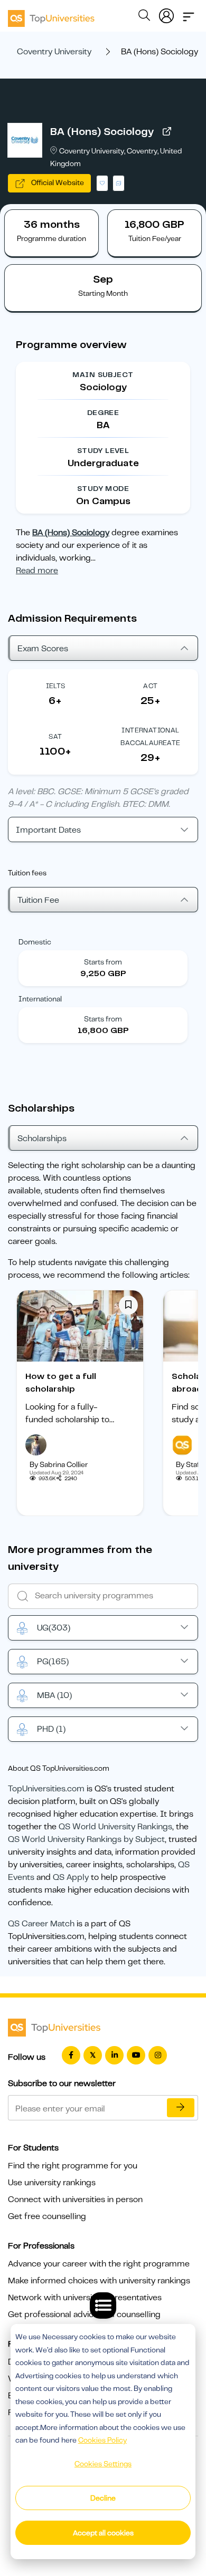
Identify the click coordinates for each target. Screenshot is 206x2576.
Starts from (103, 962)
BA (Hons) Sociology (102, 132)
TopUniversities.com (46, 1789)
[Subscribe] (181, 2108)
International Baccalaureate (150, 736)
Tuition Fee (38, 900)
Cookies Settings (103, 2464)
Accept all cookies (103, 2533)
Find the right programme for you (73, 2166)
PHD (51, 1729)
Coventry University (54, 52)
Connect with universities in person (75, 2199)
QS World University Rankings (115, 1827)
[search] (144, 17)
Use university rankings (52, 2183)
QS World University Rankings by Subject (86, 1839)
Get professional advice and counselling (84, 2314)
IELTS (56, 686)
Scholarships (42, 1139)
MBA (54, 1695)
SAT (55, 736)
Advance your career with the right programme (99, 2264)
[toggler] (189, 14)
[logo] (51, 15)
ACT (150, 686)
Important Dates (48, 830)
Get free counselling (47, 2216)
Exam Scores (43, 649)
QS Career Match (41, 1924)
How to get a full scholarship (61, 1383)
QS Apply (71, 1877)
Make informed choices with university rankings (99, 2281)
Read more (37, 571)
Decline (103, 2498)
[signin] (166, 14)
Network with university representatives (85, 2298)
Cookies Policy (102, 2440)
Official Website (57, 182)
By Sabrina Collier (59, 1464)
